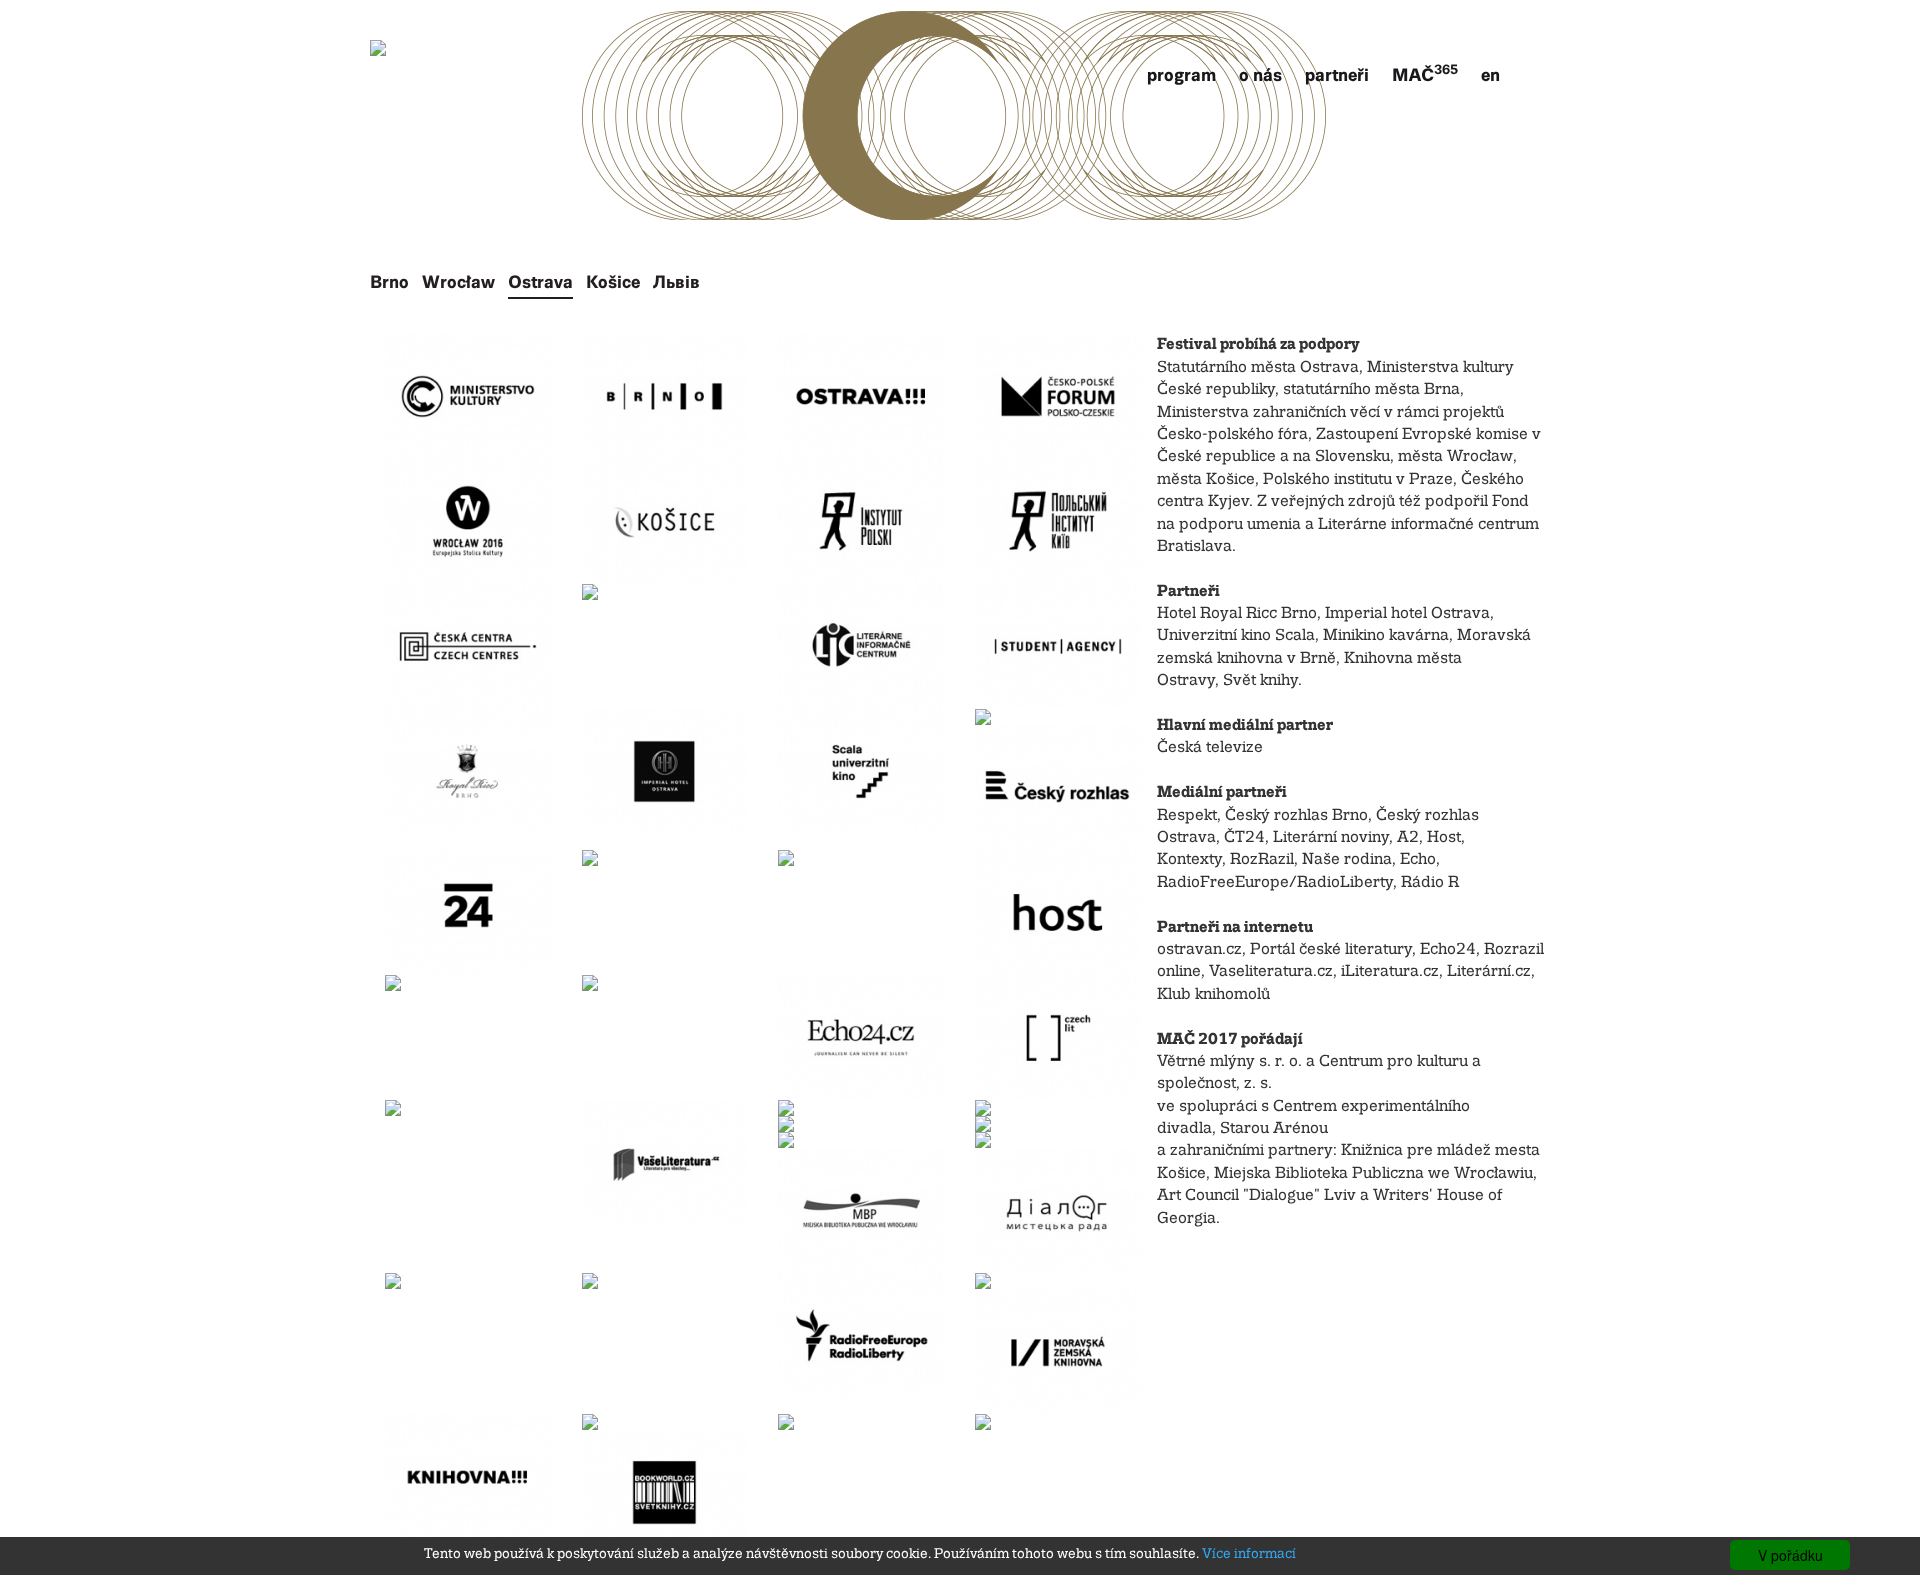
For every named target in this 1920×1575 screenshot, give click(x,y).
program (1181, 75)
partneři (1337, 75)
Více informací (1249, 1554)
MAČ (1425, 75)
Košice (613, 282)
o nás (1260, 75)
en (1490, 75)
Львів (676, 282)
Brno (389, 282)
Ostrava (540, 282)
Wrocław (458, 282)
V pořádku (1790, 1555)
